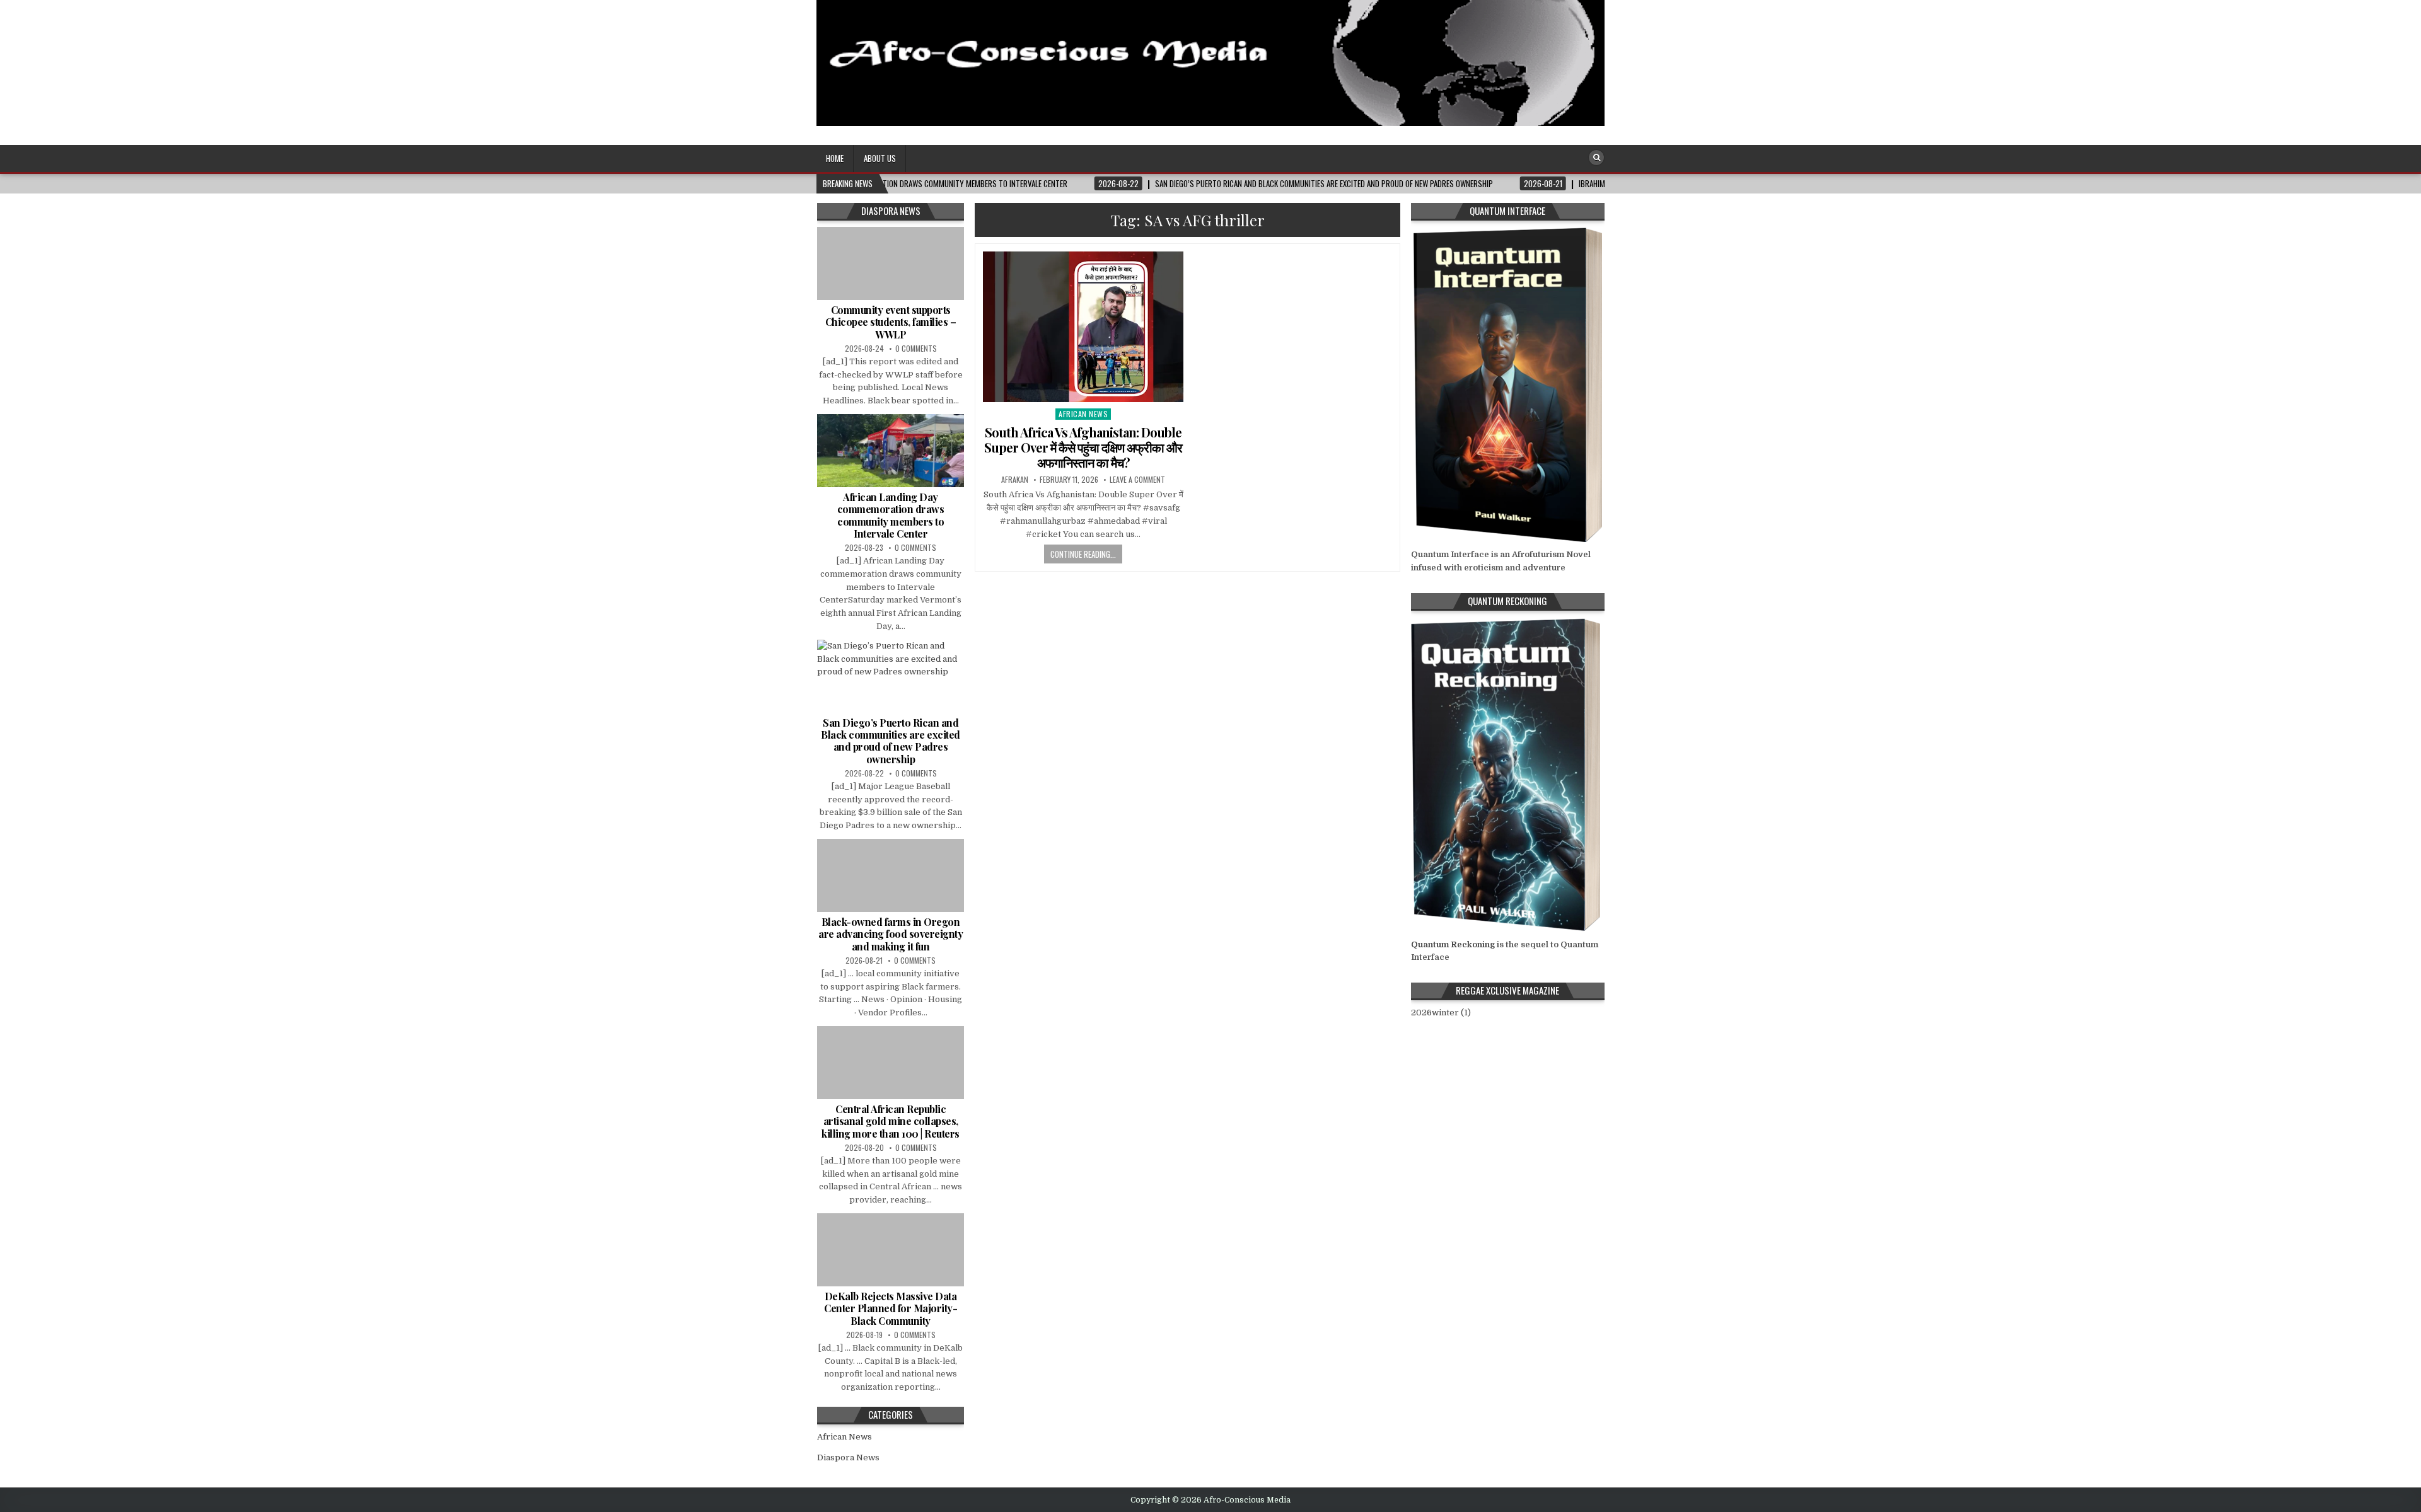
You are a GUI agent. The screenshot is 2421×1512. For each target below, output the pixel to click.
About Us (880, 158)
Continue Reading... (1083, 554)
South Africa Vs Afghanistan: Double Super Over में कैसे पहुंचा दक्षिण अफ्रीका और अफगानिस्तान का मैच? (1083, 447)
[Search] (1596, 158)
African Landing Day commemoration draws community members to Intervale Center (891, 515)
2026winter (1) (1441, 1013)
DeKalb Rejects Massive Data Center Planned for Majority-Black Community (891, 1308)
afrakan (1015, 480)
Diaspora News (848, 1457)
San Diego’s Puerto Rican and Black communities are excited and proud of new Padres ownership (891, 741)
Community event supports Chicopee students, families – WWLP (891, 322)
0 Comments (916, 348)
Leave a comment (1137, 480)
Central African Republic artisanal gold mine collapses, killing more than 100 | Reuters (891, 1121)
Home (835, 158)
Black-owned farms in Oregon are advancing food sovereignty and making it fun (891, 934)
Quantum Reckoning (1453, 944)
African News (1083, 414)
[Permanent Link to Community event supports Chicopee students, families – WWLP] (891, 263)
